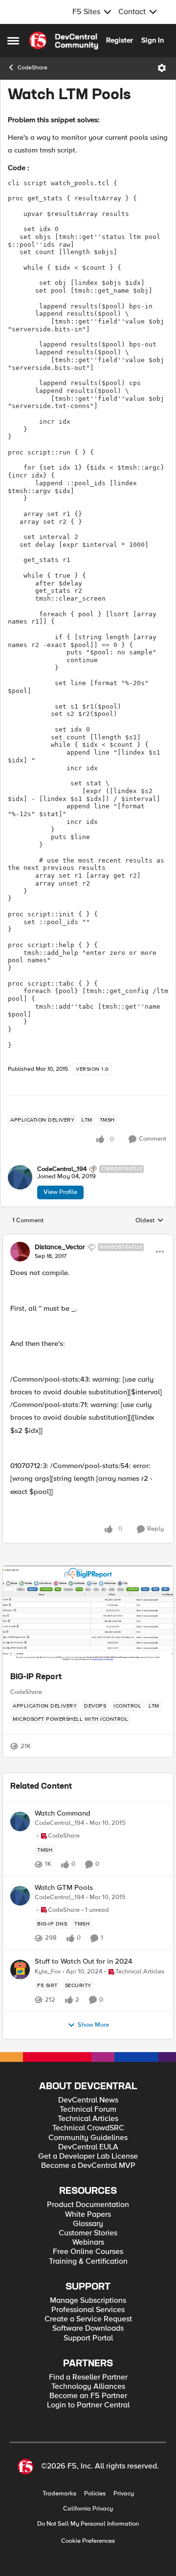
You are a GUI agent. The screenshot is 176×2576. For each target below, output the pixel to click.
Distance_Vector (60, 1247)
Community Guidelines (88, 2138)
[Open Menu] (162, 68)
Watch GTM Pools (64, 1888)
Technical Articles (88, 2119)
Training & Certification (88, 2262)
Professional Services (88, 2310)
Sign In (153, 40)
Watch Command (63, 1813)
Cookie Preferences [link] (88, 2541)
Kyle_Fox (48, 1972)
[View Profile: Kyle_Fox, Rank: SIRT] (20, 1970)
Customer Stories (88, 2233)
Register (120, 40)
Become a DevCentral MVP (88, 2166)
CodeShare (33, 68)
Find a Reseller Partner (88, 2377)
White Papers (88, 2215)
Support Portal (88, 2338)
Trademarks (59, 2494)
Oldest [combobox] (150, 1221)
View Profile (60, 1192)
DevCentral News (88, 2100)
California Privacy (88, 2509)
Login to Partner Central (88, 2405)
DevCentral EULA (88, 2147)
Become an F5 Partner (88, 2396)
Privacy (124, 2494)
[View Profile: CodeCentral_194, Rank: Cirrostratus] (20, 1177)
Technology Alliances (88, 2387)
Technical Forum (88, 2110)
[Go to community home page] (64, 41)
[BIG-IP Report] (88, 1615)
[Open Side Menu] (13, 41)
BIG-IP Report (36, 1677)
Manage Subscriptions (88, 2301)
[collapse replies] (88, 1239)
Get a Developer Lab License (88, 2156)
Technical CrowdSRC (88, 2128)
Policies (95, 2494)
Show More (93, 2025)
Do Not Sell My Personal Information (88, 2524)
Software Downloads (88, 2328)
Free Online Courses (88, 2252)
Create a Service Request (88, 2319)
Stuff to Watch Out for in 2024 (84, 1961)
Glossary (88, 2224)
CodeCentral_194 (62, 1169)
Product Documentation (88, 2205)
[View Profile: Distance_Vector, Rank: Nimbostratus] (20, 1252)
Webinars (88, 2242)
